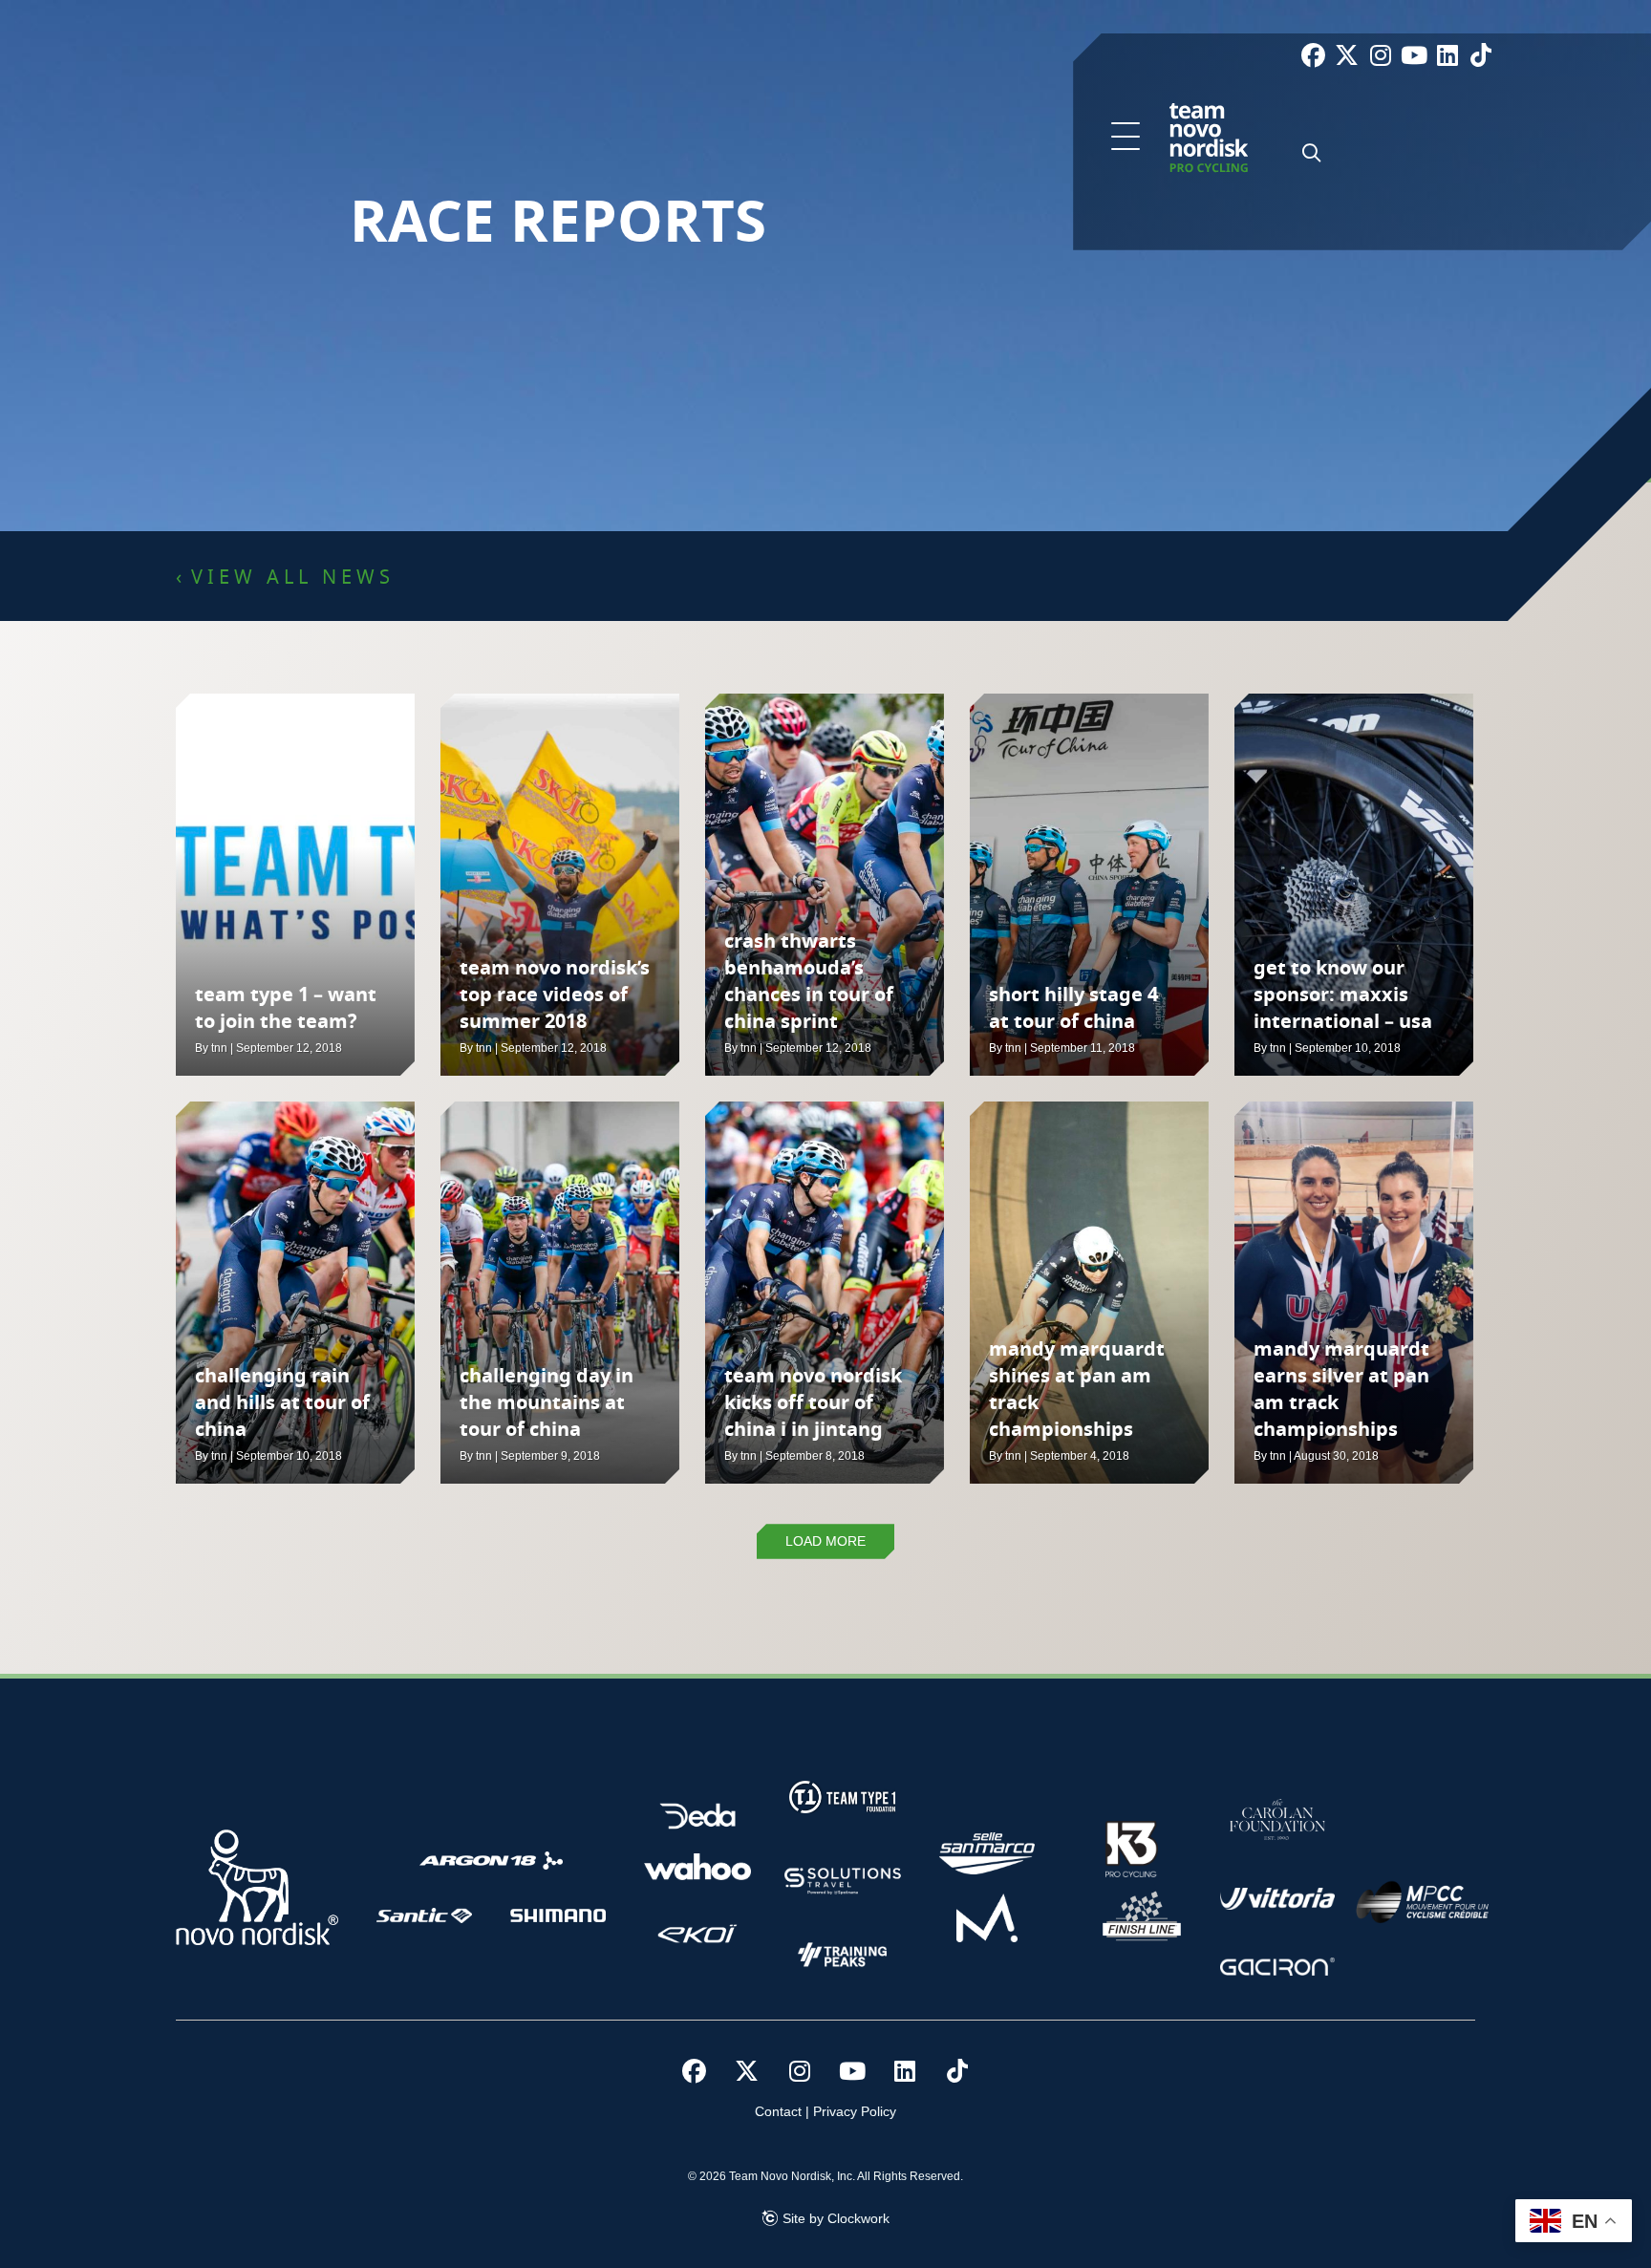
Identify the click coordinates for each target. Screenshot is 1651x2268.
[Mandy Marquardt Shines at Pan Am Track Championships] (1089, 1293)
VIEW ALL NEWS (293, 578)
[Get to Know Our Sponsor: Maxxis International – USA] (1354, 885)
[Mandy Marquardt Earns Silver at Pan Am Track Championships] (1354, 1293)
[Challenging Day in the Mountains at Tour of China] (560, 1293)
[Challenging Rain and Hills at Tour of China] (295, 1293)
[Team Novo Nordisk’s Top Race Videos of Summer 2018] (560, 885)
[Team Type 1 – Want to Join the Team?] (295, 885)
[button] (1126, 138)
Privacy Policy (855, 2111)
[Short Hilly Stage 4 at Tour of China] (1089, 885)
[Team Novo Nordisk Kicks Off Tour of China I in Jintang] (825, 1293)
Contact (778, 2111)
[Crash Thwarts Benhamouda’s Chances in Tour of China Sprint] (825, 885)
